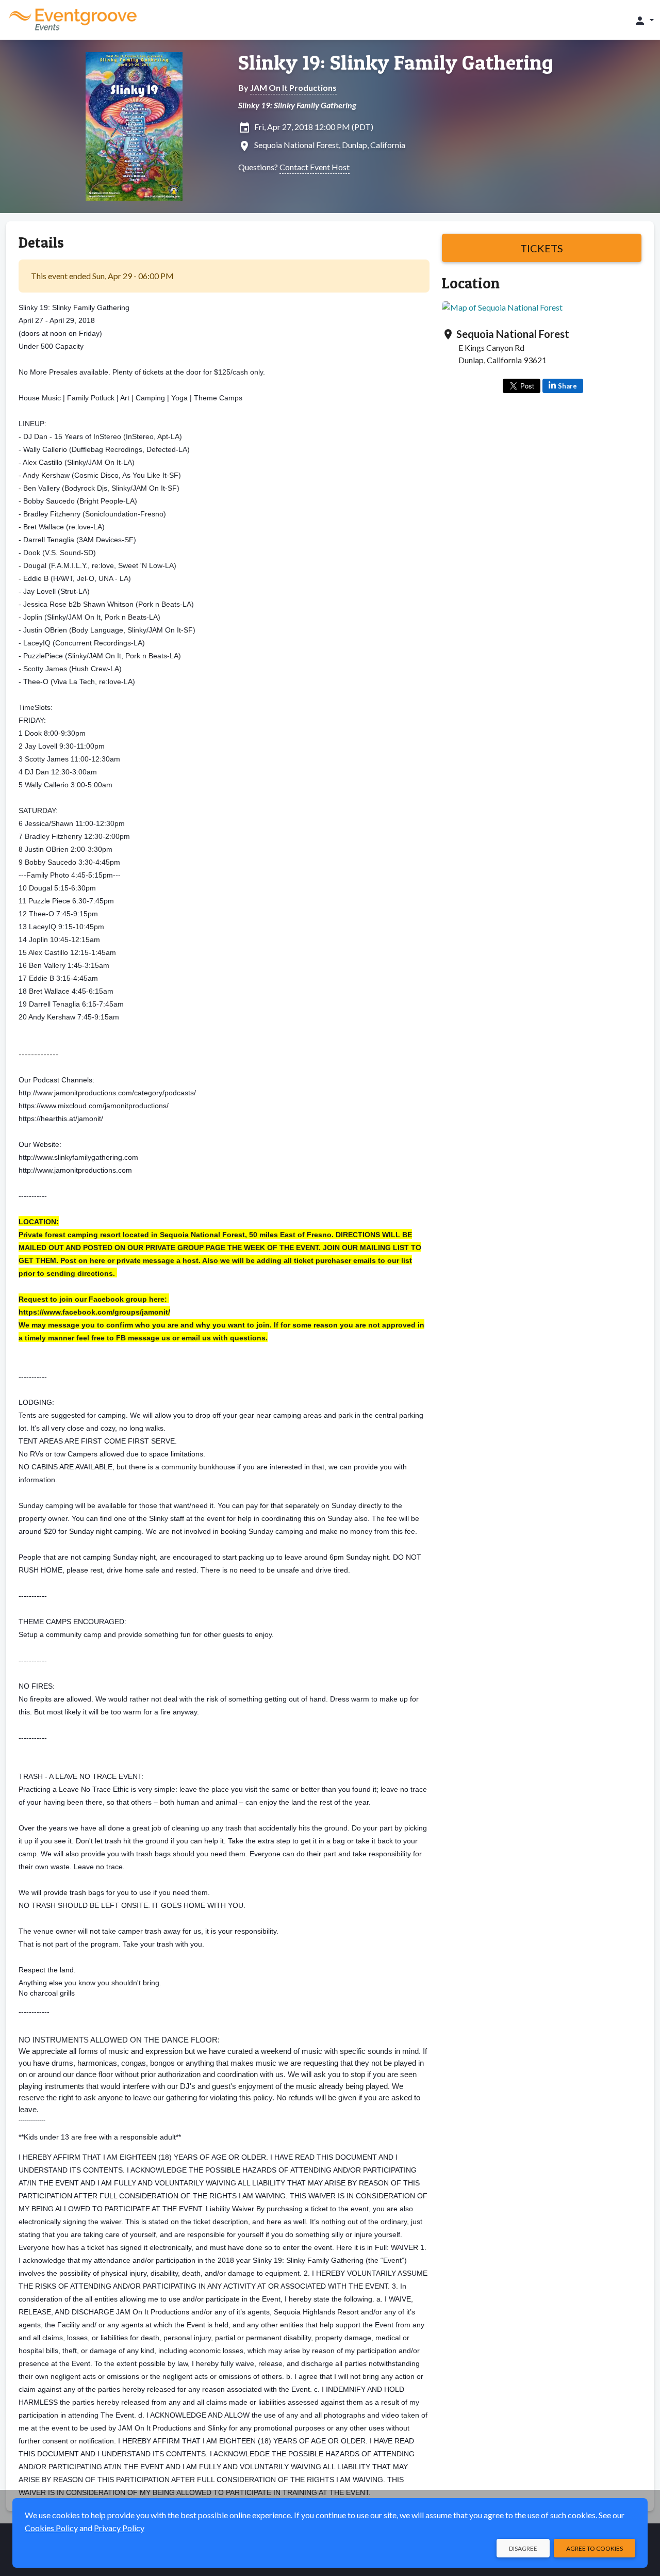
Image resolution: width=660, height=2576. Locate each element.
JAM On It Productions (293, 87)
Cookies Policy (51, 2528)
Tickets (542, 248)
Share (567, 386)
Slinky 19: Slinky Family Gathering (396, 62)
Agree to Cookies (595, 2548)
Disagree (523, 2548)
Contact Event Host (315, 167)
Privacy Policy (119, 2528)
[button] (644, 20)
